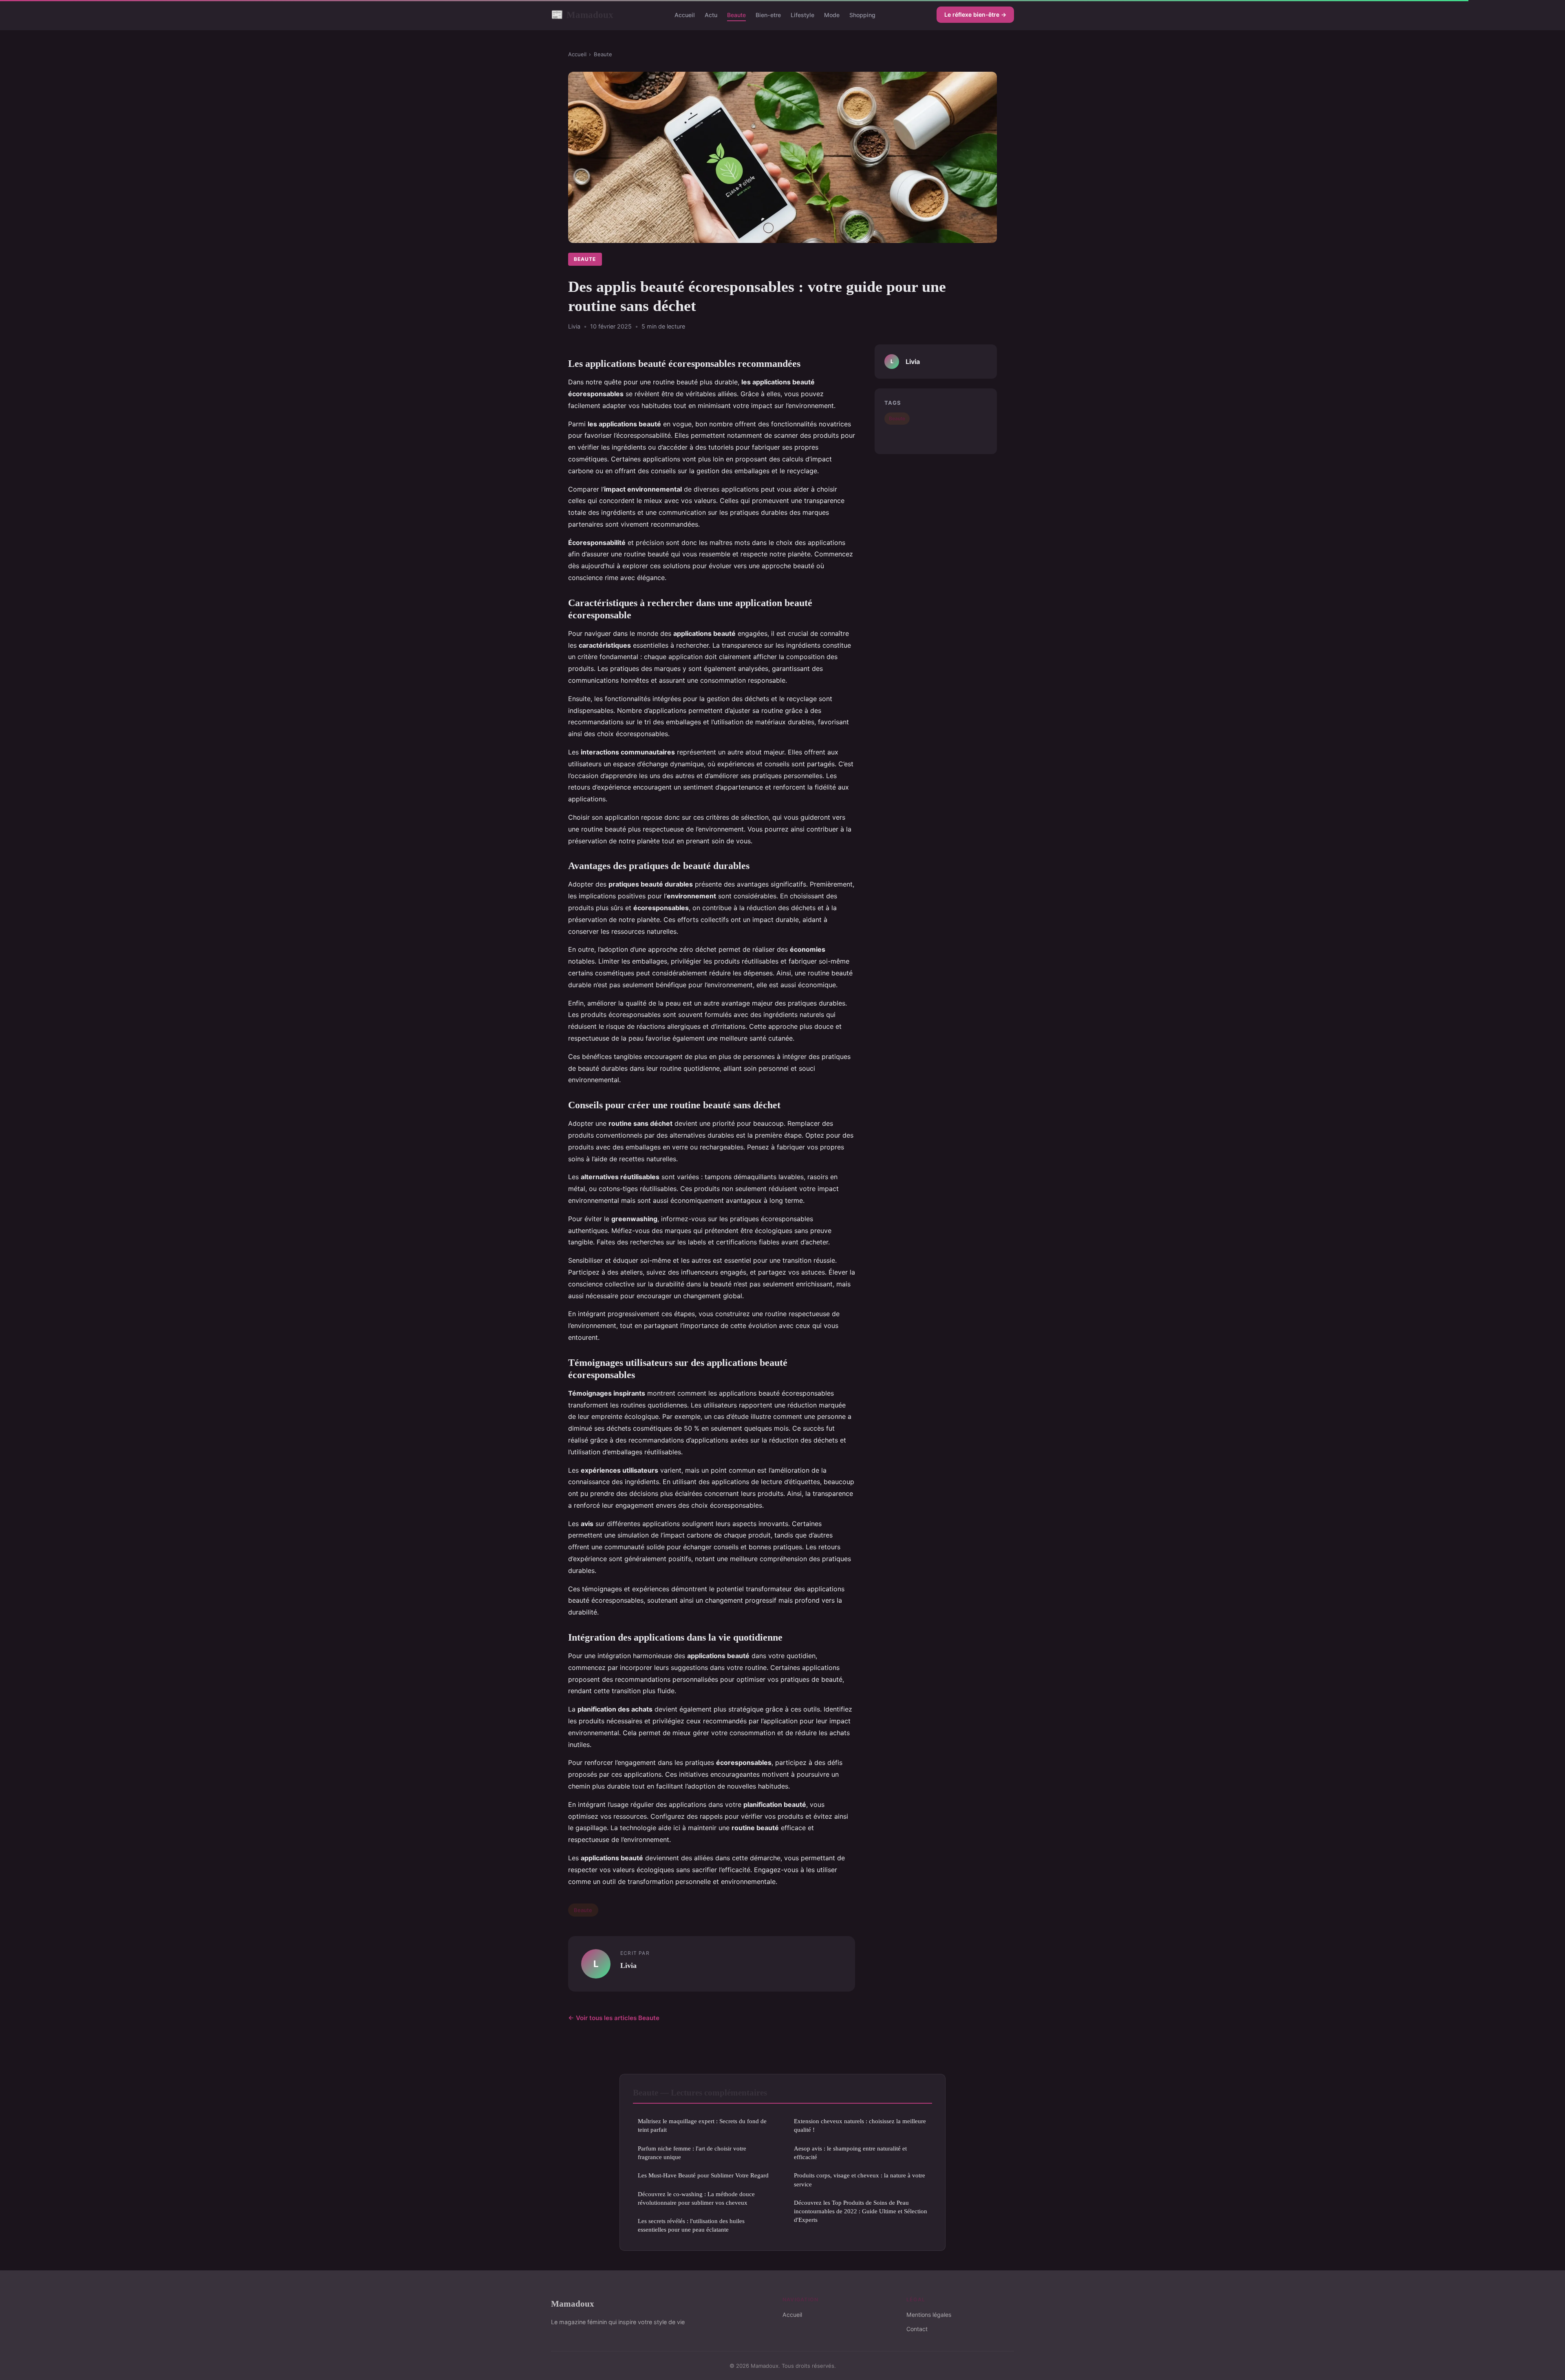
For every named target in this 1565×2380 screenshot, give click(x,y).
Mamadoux (582, 15)
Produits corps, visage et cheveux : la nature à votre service (860, 2179)
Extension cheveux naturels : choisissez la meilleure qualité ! (860, 2125)
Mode (832, 15)
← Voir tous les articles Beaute (614, 2018)
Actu (711, 15)
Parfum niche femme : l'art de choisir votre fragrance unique (692, 2153)
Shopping (862, 15)
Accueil (685, 15)
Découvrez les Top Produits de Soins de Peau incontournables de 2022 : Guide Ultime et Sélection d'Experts (861, 2211)
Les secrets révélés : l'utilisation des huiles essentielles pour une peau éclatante (691, 2225)
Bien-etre (768, 15)
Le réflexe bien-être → (975, 14)
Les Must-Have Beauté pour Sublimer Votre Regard (703, 2175)
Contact (917, 2329)
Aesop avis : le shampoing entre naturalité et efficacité (850, 2153)
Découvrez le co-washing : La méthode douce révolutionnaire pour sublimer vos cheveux (696, 2198)
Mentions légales (929, 2315)
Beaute (736, 15)
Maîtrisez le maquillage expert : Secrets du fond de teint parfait (702, 2125)
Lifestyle (802, 15)
